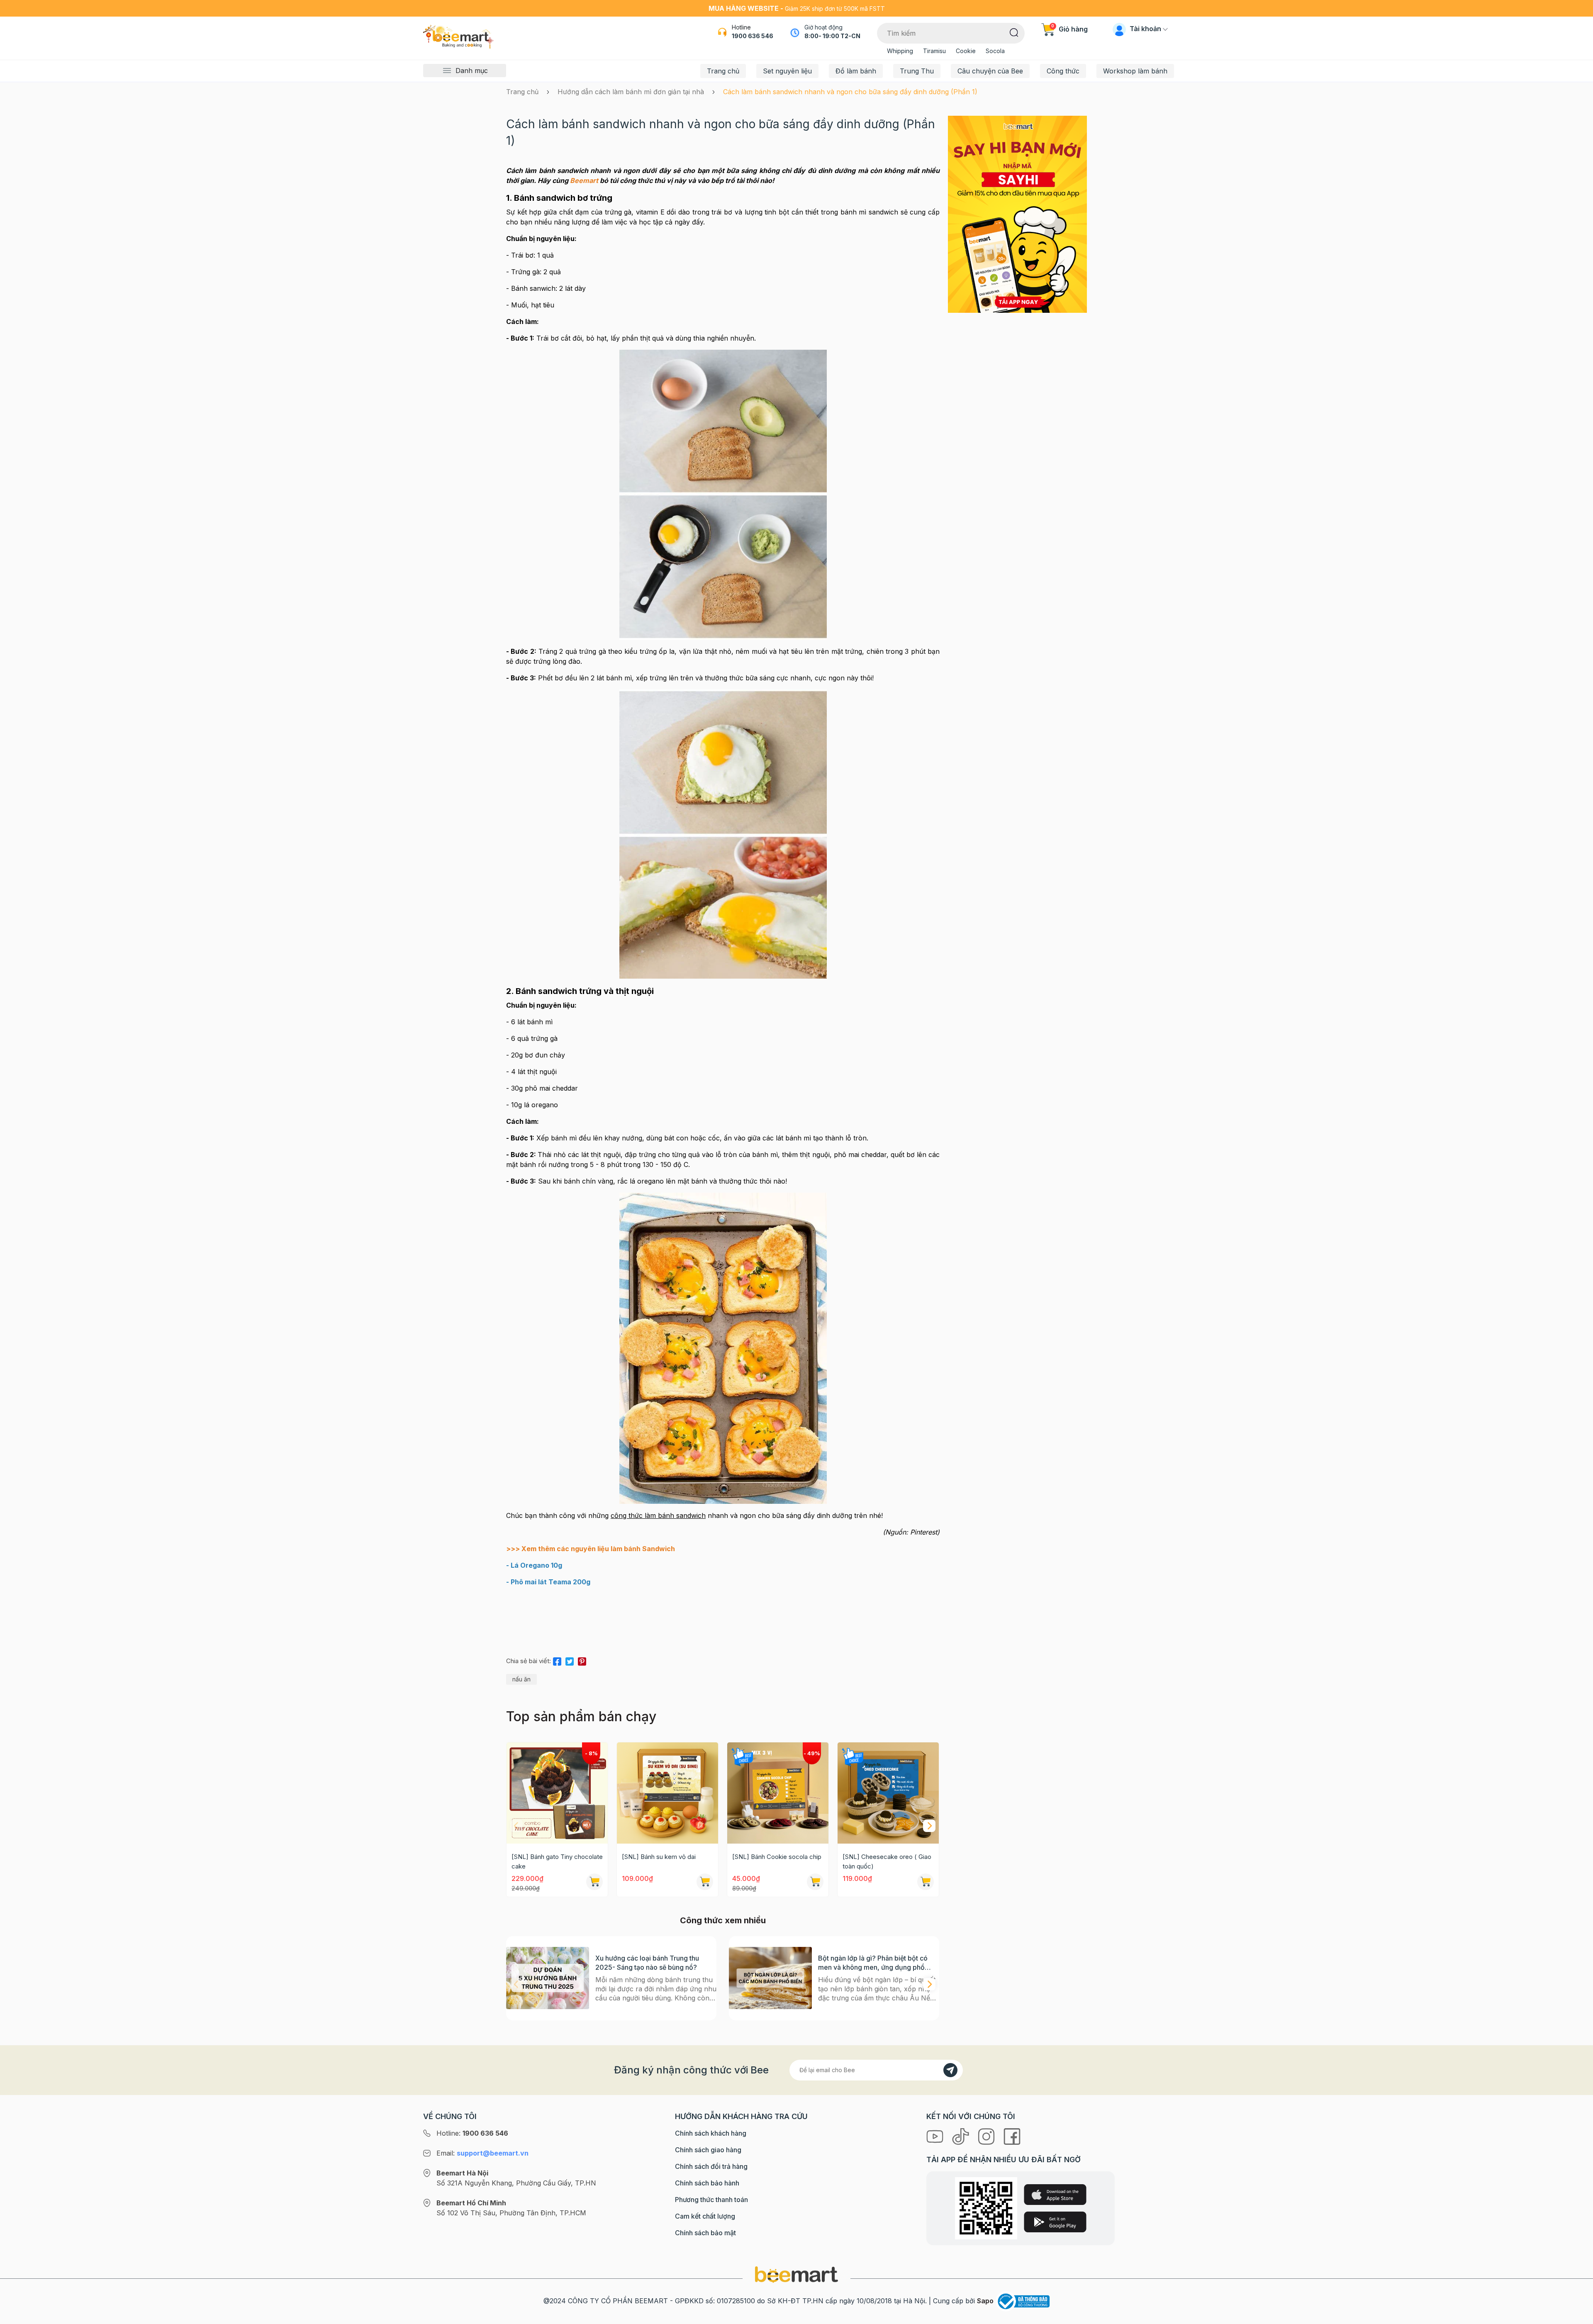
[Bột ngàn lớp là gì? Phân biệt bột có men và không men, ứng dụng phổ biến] (770, 1978)
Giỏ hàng (1069, 29)
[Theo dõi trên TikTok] (962, 2136)
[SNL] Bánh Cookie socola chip (777, 1857)
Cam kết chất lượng (705, 2216)
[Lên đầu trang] (1578, 2316)
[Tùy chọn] (815, 1882)
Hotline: (472, 2133)
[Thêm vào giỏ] (594, 1882)
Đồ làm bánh (856, 71)
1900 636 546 (753, 36)
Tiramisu (934, 51)
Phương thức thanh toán (711, 2200)
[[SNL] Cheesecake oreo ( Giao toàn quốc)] (888, 1793)
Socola (995, 51)
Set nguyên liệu (787, 71)
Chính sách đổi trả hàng (711, 2166)
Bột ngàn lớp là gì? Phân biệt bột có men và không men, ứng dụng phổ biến (873, 1963)
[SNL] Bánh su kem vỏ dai (659, 1857)
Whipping (900, 51)
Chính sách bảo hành (707, 2183)
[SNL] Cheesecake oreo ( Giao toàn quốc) (887, 1861)
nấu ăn (521, 1679)
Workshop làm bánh (1135, 71)
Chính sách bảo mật (705, 2233)
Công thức (1063, 71)
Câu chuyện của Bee (990, 71)
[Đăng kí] (950, 2070)
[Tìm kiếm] (1014, 32)
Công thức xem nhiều (723, 1920)
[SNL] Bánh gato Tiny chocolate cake (557, 1861)
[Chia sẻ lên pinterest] (582, 1660)
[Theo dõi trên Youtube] (936, 2136)
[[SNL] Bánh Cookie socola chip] (778, 1793)
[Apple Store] (1055, 2195)
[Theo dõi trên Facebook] (1012, 2136)
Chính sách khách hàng (711, 2133)
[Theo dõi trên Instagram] (987, 2136)
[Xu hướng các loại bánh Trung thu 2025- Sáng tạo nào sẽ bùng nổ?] (548, 1978)
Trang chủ (723, 71)
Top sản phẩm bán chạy (581, 1716)
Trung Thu (917, 71)
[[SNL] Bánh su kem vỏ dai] (667, 1793)
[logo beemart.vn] (796, 2274)
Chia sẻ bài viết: (529, 1661)
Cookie (966, 51)
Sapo (985, 2301)
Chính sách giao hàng (708, 2150)
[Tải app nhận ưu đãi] (1017, 214)
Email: (482, 2153)
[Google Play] (1055, 2222)
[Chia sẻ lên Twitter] (570, 1660)
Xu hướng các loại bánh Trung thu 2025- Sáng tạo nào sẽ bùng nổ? (647, 1963)
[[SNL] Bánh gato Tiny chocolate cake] (557, 1793)
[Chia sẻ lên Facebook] (557, 1660)
